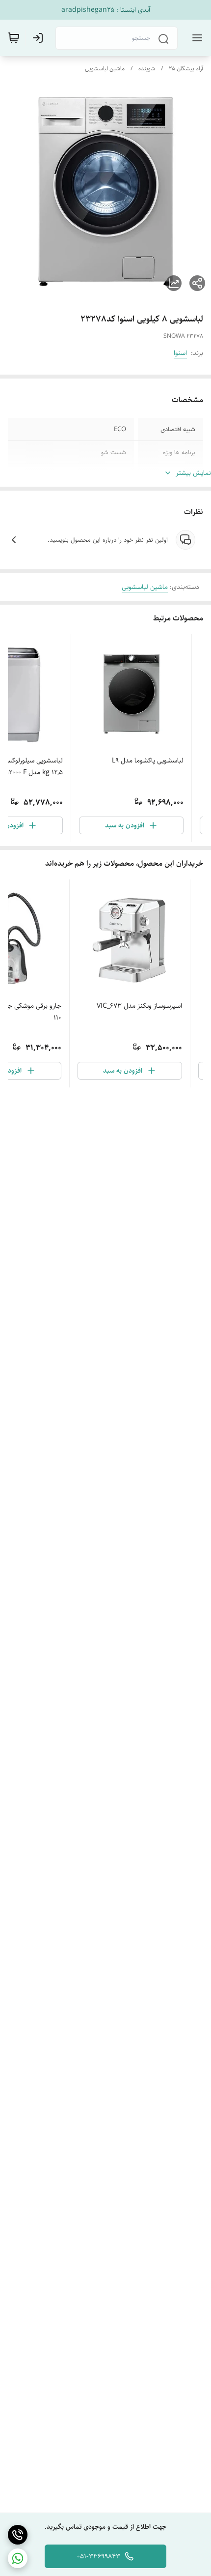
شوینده (147, 69)
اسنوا (180, 353)
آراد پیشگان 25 (186, 69)
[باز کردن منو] (195, 38)
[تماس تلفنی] (18, 2535)
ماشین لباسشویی (105, 69)
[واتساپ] (18, 2558)
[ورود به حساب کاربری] (40, 38)
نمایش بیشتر (193, 473)
